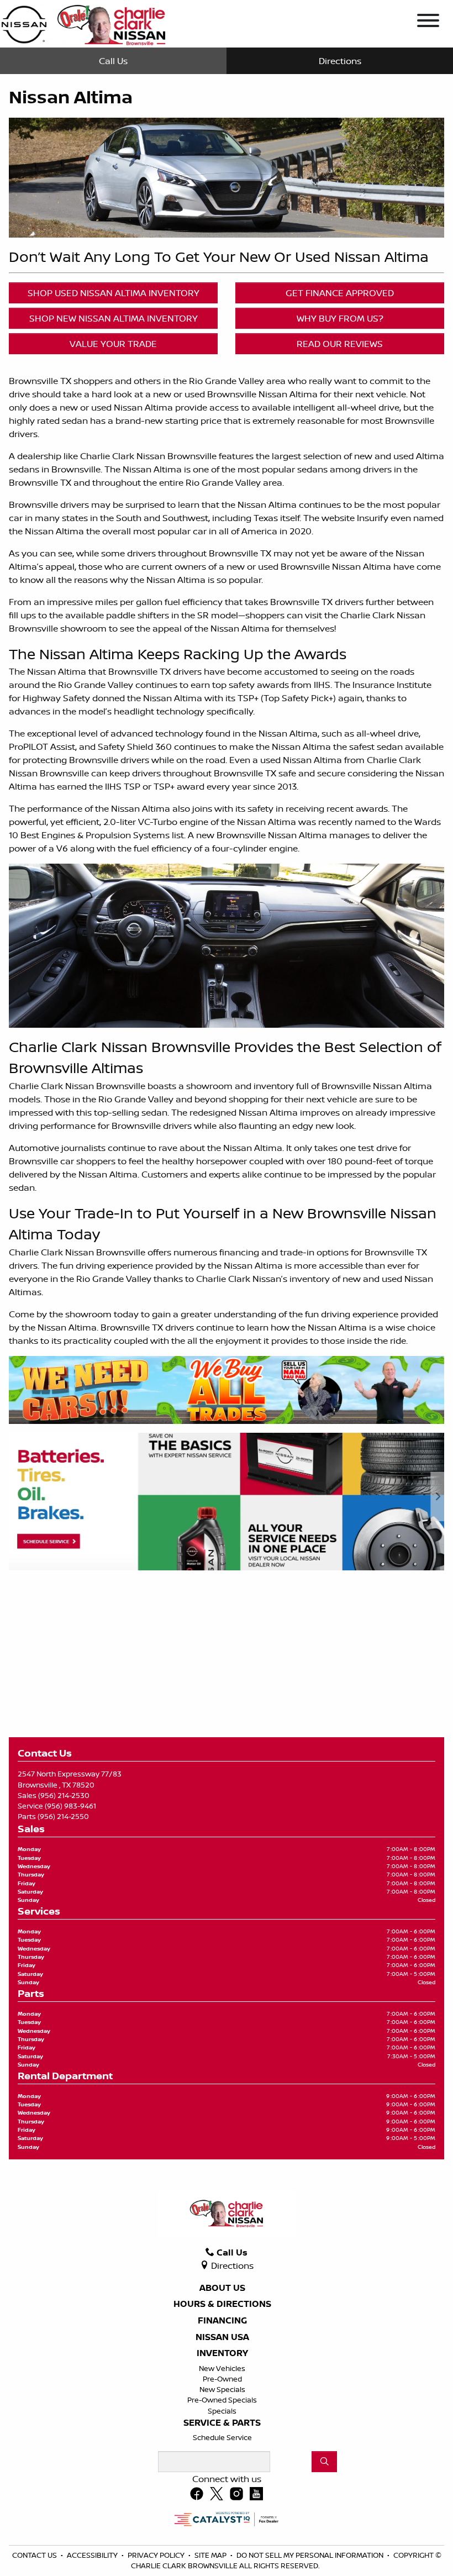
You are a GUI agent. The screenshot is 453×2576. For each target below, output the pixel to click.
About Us (222, 2288)
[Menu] (428, 22)
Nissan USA (222, 2337)
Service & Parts (222, 2423)
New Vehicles (222, 2368)
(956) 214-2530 (64, 1795)
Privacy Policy (157, 2555)
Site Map (211, 2555)
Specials (222, 2411)
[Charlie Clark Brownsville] (83, 23)
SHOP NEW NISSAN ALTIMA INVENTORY (114, 318)
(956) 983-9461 (70, 1806)
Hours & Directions (222, 2304)
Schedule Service (222, 2437)
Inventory (222, 2353)
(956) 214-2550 (63, 1816)
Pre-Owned (222, 2379)
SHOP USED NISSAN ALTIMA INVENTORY (114, 293)
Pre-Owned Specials (222, 2400)
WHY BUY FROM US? (340, 318)
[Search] (324, 2462)
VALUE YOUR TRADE (113, 344)
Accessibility (93, 2555)
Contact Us (35, 2555)
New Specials (222, 2389)
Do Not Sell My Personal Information (311, 2555)
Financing (222, 2321)
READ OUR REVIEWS (340, 344)
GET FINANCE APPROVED (340, 293)
